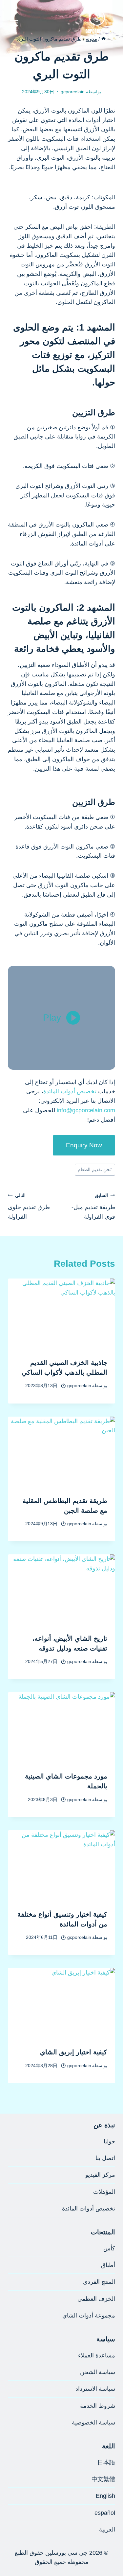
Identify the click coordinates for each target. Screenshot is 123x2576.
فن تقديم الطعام (95, 1170)
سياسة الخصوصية (93, 2423)
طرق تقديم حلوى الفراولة (29, 1207)
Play (52, 1018)
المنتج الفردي (99, 2282)
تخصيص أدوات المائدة (70, 1091)
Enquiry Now (84, 1145)
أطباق (108, 2265)
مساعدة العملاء (97, 2355)
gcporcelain (73, 92)
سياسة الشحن (98, 2372)
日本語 (106, 2462)
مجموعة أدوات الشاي (89, 2316)
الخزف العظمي (96, 2299)
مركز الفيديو (100, 2175)
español (105, 2513)
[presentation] (61, 1314)
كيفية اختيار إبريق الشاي (74, 2052)
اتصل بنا (105, 2158)
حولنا (109, 2141)
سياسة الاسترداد (95, 2389)
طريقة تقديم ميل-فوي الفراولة (93, 1207)
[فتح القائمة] (14, 23)
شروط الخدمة (98, 2406)
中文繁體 (103, 2479)
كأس (109, 2248)
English (105, 2496)
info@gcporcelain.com (86, 1110)
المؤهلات (104, 2192)
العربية (107, 2530)
